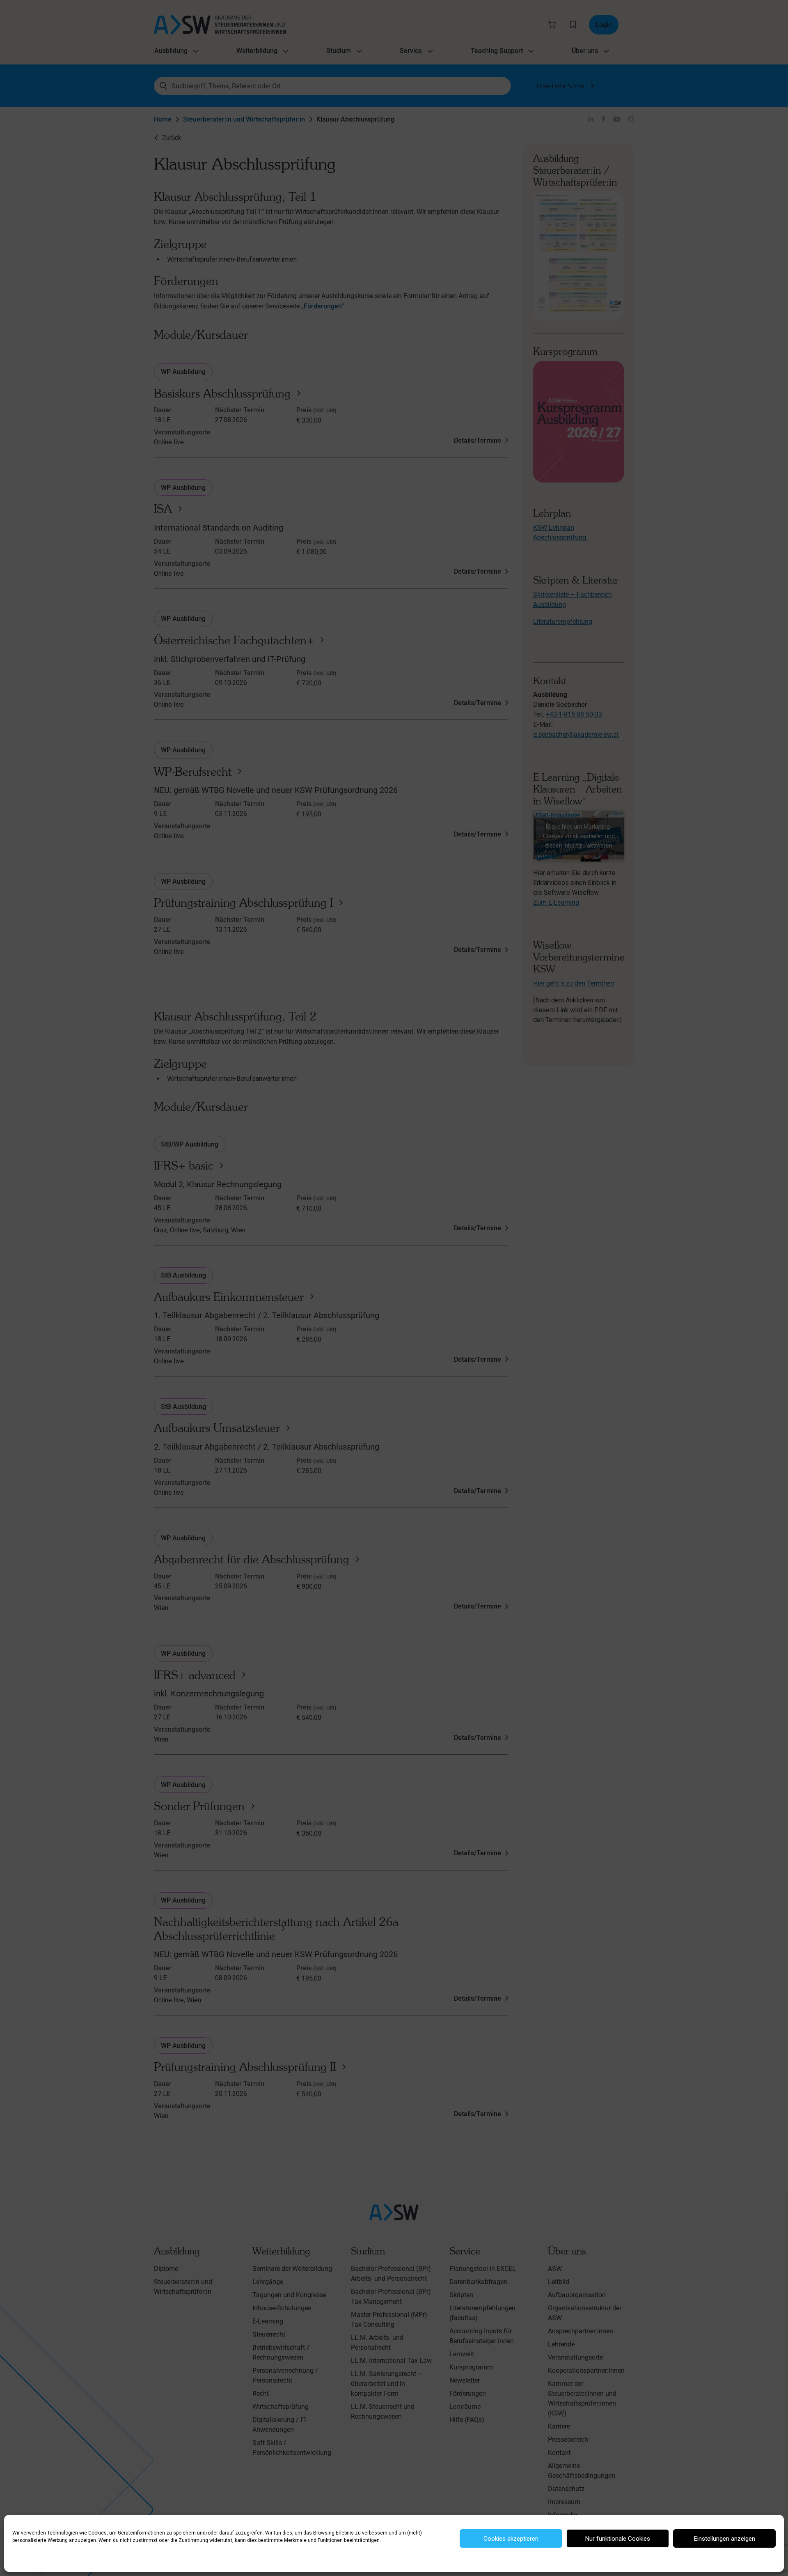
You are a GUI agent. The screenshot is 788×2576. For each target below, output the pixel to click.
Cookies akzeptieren (511, 2539)
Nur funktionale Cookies (618, 2539)
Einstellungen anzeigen (725, 2539)
